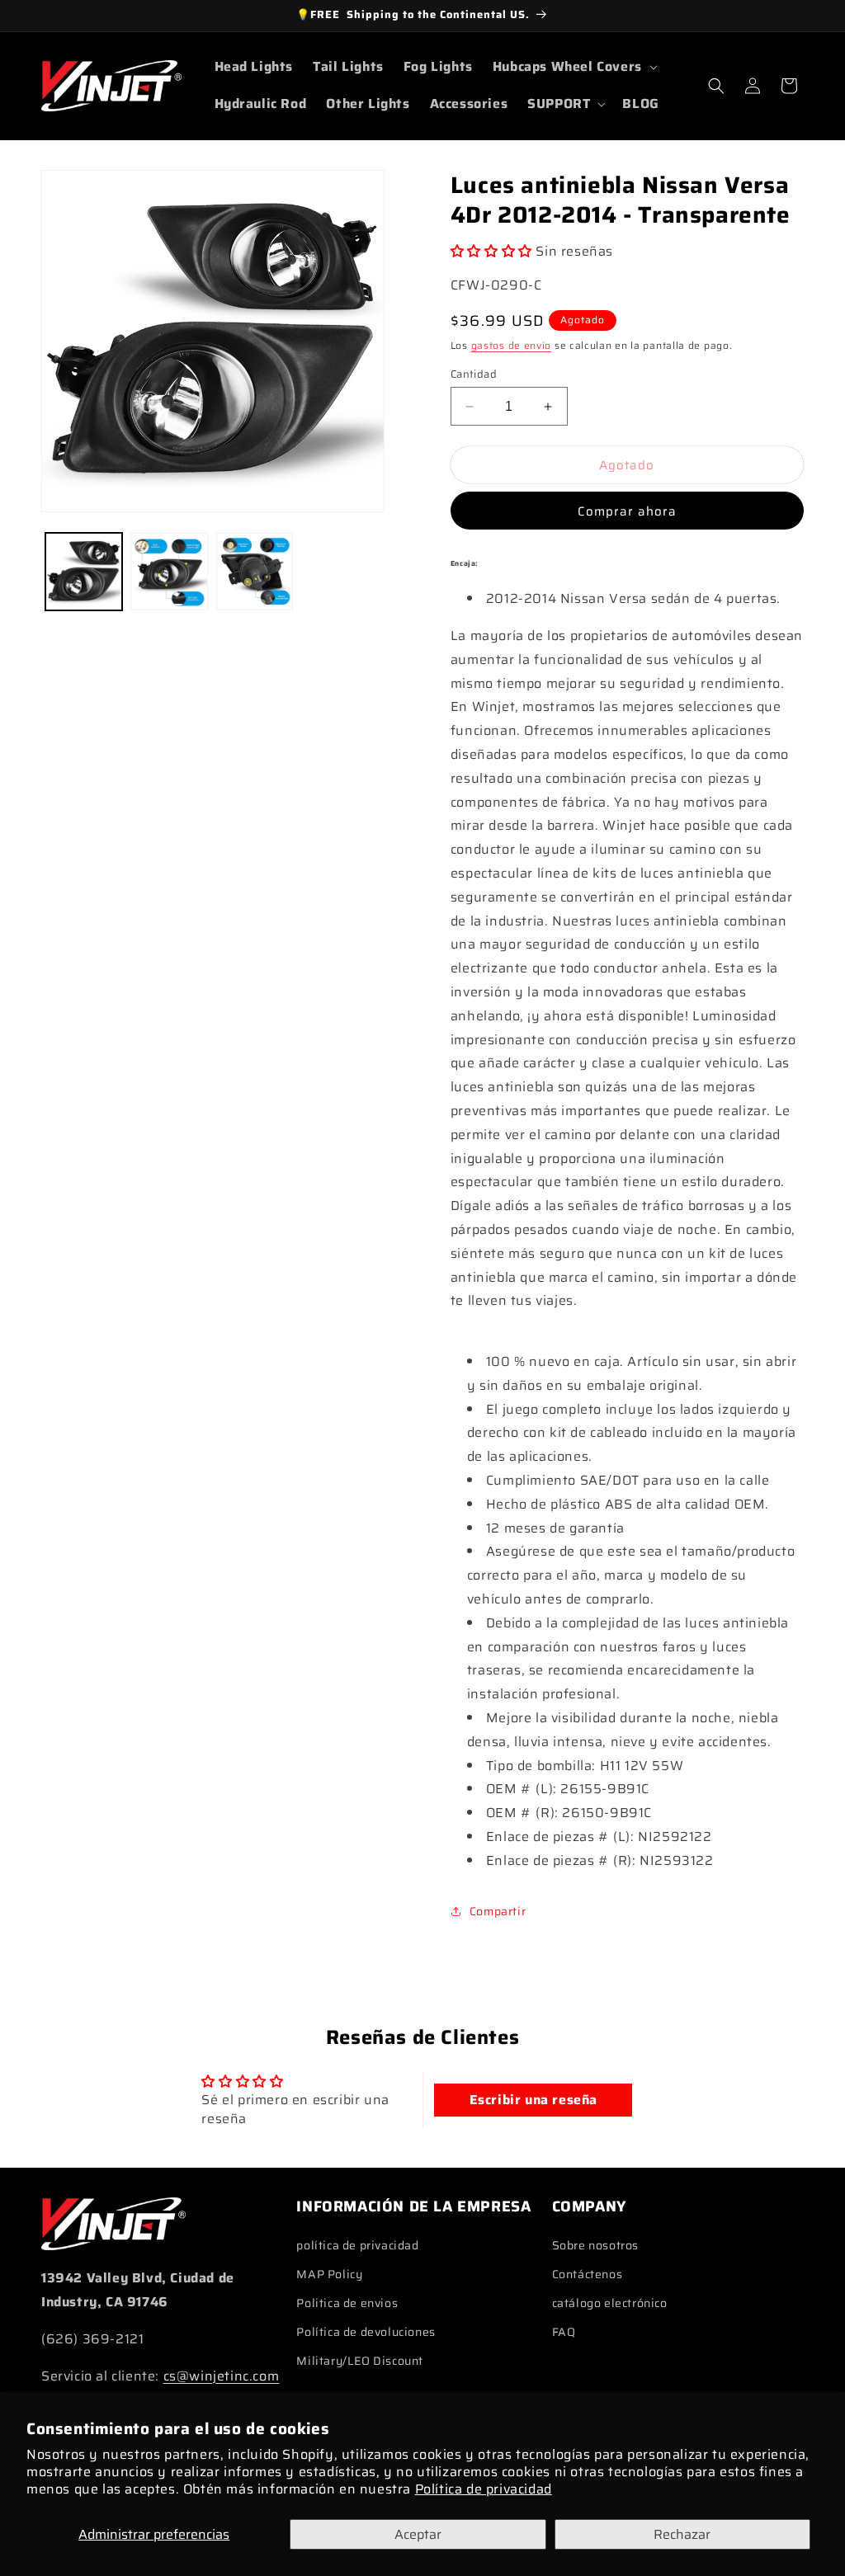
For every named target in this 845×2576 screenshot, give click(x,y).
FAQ (564, 2332)
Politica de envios (347, 2303)
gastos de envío (512, 345)
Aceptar (418, 2534)
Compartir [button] (498, 1911)
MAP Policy (329, 2274)
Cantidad (474, 374)
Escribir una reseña (533, 2100)
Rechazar (682, 2534)
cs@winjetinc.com (222, 2376)
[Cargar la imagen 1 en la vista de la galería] (84, 571)
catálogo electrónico (610, 2303)
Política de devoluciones (366, 2332)
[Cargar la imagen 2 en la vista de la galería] (169, 571)
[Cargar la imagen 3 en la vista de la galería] (255, 571)
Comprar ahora (627, 511)
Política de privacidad (484, 2489)
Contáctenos (588, 2274)
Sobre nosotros (595, 2245)
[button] (574, 67)
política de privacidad (357, 2245)
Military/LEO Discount (360, 2361)
